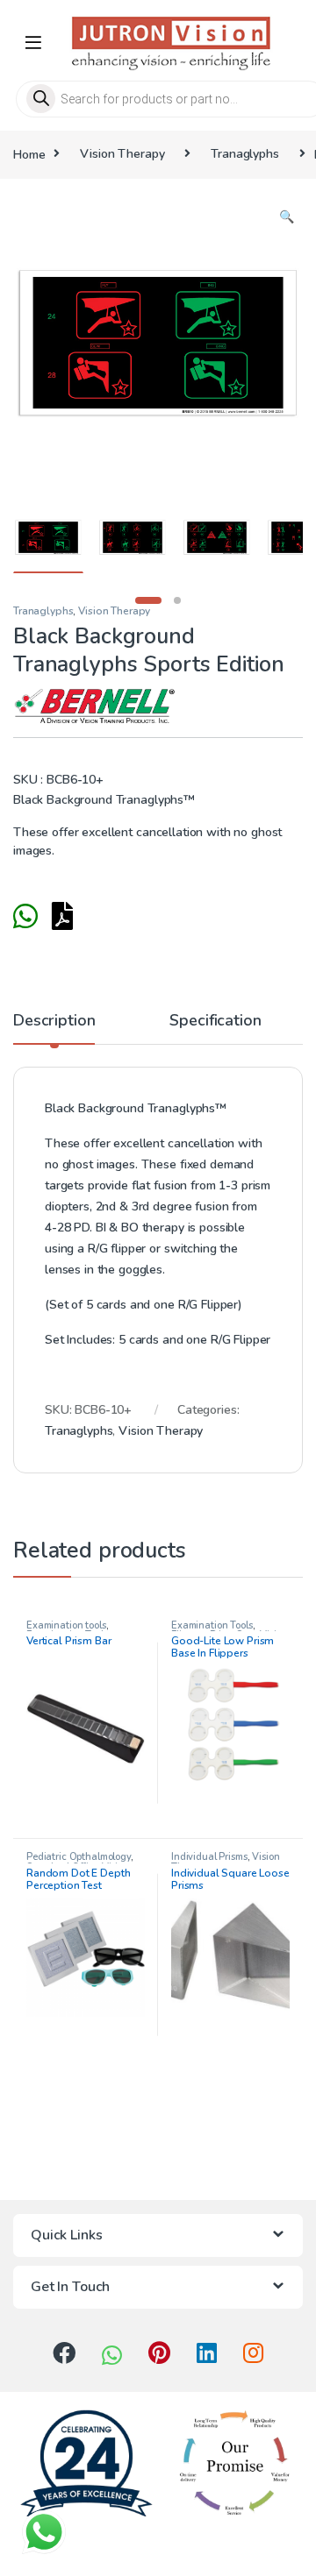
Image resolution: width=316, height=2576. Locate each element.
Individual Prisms (209, 1857)
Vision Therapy (122, 154)
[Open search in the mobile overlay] (158, 99)
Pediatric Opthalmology (79, 1857)
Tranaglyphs (244, 154)
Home (29, 154)
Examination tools (66, 1625)
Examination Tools (212, 1625)
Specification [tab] (215, 1022)
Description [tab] (54, 1022)
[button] (287, 217)
